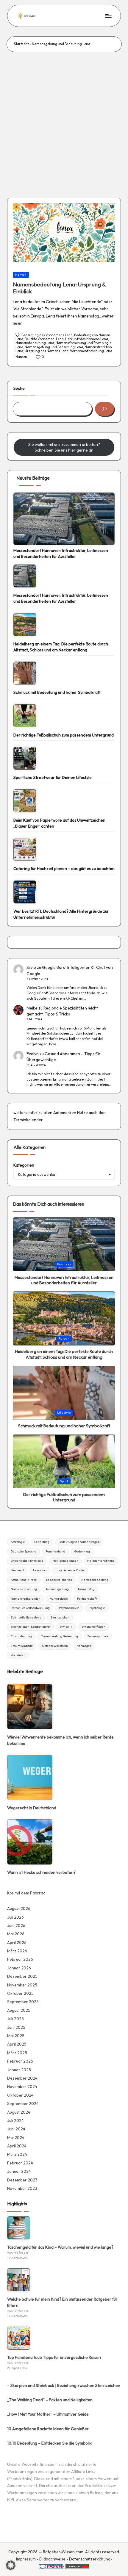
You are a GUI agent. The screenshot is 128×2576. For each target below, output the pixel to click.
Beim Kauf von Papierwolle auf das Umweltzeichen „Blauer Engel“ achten (59, 823)
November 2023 (22, 2188)
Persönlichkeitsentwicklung (30, 1608)
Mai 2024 (16, 2138)
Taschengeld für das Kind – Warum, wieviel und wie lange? (60, 2247)
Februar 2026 (20, 1959)
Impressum (26, 2559)
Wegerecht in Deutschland (32, 1808)
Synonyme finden (93, 1627)
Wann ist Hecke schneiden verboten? (41, 1872)
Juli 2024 (15, 2121)
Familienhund (55, 1551)
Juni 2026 (16, 1926)
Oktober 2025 (20, 1993)
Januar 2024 (19, 2171)
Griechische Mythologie (27, 1561)
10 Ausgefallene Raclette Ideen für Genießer (48, 2429)
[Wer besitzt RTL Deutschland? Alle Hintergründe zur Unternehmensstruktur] (25, 892)
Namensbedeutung (95, 1580)
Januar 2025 (19, 2070)
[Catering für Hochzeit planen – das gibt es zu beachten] (25, 849)
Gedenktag (82, 1551)
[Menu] (108, 16)
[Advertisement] (64, 119)
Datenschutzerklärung (90, 2559)
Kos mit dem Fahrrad (26, 1893)
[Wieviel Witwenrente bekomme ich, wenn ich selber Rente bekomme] (30, 1707)
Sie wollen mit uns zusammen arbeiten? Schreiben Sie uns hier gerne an (64, 447)
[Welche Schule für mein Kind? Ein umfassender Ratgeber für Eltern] (19, 2280)
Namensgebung (57, 1589)
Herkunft (17, 1570)
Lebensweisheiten (59, 1580)
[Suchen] (104, 409)
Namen (21, 275)
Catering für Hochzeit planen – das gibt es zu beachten (64, 869)
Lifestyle (64, 1413)
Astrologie (18, 1542)
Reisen (64, 1338)
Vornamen (18, 1655)
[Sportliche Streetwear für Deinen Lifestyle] (25, 758)
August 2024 (19, 2112)
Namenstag (86, 1589)
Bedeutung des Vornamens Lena (47, 335)
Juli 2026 (15, 1917)
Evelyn (33, 1054)
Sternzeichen (60, 1617)
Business (64, 1264)
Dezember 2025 (22, 1976)
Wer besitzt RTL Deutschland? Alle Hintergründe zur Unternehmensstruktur (61, 914)
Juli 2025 (15, 2019)
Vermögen (84, 1646)
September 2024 (23, 2104)
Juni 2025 (16, 2027)
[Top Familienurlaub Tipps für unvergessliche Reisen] (19, 2338)
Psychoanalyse (69, 1608)
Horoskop (40, 1570)
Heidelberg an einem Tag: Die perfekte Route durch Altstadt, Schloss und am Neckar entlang (61, 647)
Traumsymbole (98, 1636)
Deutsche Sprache (24, 1551)
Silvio (31, 967)
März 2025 (17, 2053)
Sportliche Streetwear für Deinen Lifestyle (53, 777)
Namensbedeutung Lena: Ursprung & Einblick (59, 288)
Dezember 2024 (22, 2078)
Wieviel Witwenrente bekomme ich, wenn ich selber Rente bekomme (60, 1740)
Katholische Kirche (24, 1580)
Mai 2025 (16, 2036)
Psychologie (97, 1608)
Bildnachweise (52, 2559)
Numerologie (59, 1599)
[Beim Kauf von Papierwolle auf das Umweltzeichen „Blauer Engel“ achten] (25, 801)
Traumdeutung (21, 1636)
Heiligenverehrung (101, 1561)
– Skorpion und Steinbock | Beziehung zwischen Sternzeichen (64, 2385)
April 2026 (17, 1943)
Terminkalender (28, 1120)
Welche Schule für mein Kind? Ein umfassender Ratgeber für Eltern (62, 2302)
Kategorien (24, 1165)
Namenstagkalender (25, 1599)
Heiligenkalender (65, 1561)
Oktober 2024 (20, 2095)
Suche (19, 388)
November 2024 (22, 2086)
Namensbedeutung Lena (35, 343)
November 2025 (22, 1985)
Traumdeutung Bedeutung (60, 1636)
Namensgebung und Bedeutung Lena (54, 347)
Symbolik (66, 1627)
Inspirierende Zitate (70, 1570)
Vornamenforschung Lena (91, 351)
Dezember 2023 (22, 2180)
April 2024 (17, 2146)
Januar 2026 (19, 1968)
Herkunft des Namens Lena (87, 339)
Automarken (65, 1113)
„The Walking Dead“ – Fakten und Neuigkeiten (50, 2400)
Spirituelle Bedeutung (26, 1617)
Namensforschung (24, 1589)
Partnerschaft (87, 1599)
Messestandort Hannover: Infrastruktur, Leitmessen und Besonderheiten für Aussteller (61, 553)
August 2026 (19, 1908)
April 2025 (17, 2044)
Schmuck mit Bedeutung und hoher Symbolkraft (57, 692)
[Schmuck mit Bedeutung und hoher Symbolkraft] (25, 673)
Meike (32, 1008)
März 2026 (17, 1951)
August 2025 (19, 2010)
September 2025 (23, 2002)
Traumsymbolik (22, 1646)
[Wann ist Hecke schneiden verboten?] (30, 1842)
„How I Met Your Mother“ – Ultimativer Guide (48, 2414)
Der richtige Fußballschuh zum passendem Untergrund (64, 735)
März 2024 (17, 2154)
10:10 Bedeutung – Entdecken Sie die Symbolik (49, 2443)
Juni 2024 (16, 2129)
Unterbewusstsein (55, 1646)
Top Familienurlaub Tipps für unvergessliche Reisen (54, 2357)
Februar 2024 (20, 2163)
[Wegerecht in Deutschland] (30, 1777)
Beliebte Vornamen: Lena (44, 339)
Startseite (22, 44)
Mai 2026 (16, 1934)
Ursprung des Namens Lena (47, 351)
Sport (64, 1481)
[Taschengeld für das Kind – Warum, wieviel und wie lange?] (19, 2228)
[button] (11, 2565)
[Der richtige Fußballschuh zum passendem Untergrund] (25, 716)
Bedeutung (42, 1542)
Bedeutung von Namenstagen (79, 1542)
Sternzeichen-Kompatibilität (31, 1627)
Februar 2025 (20, 2061)
